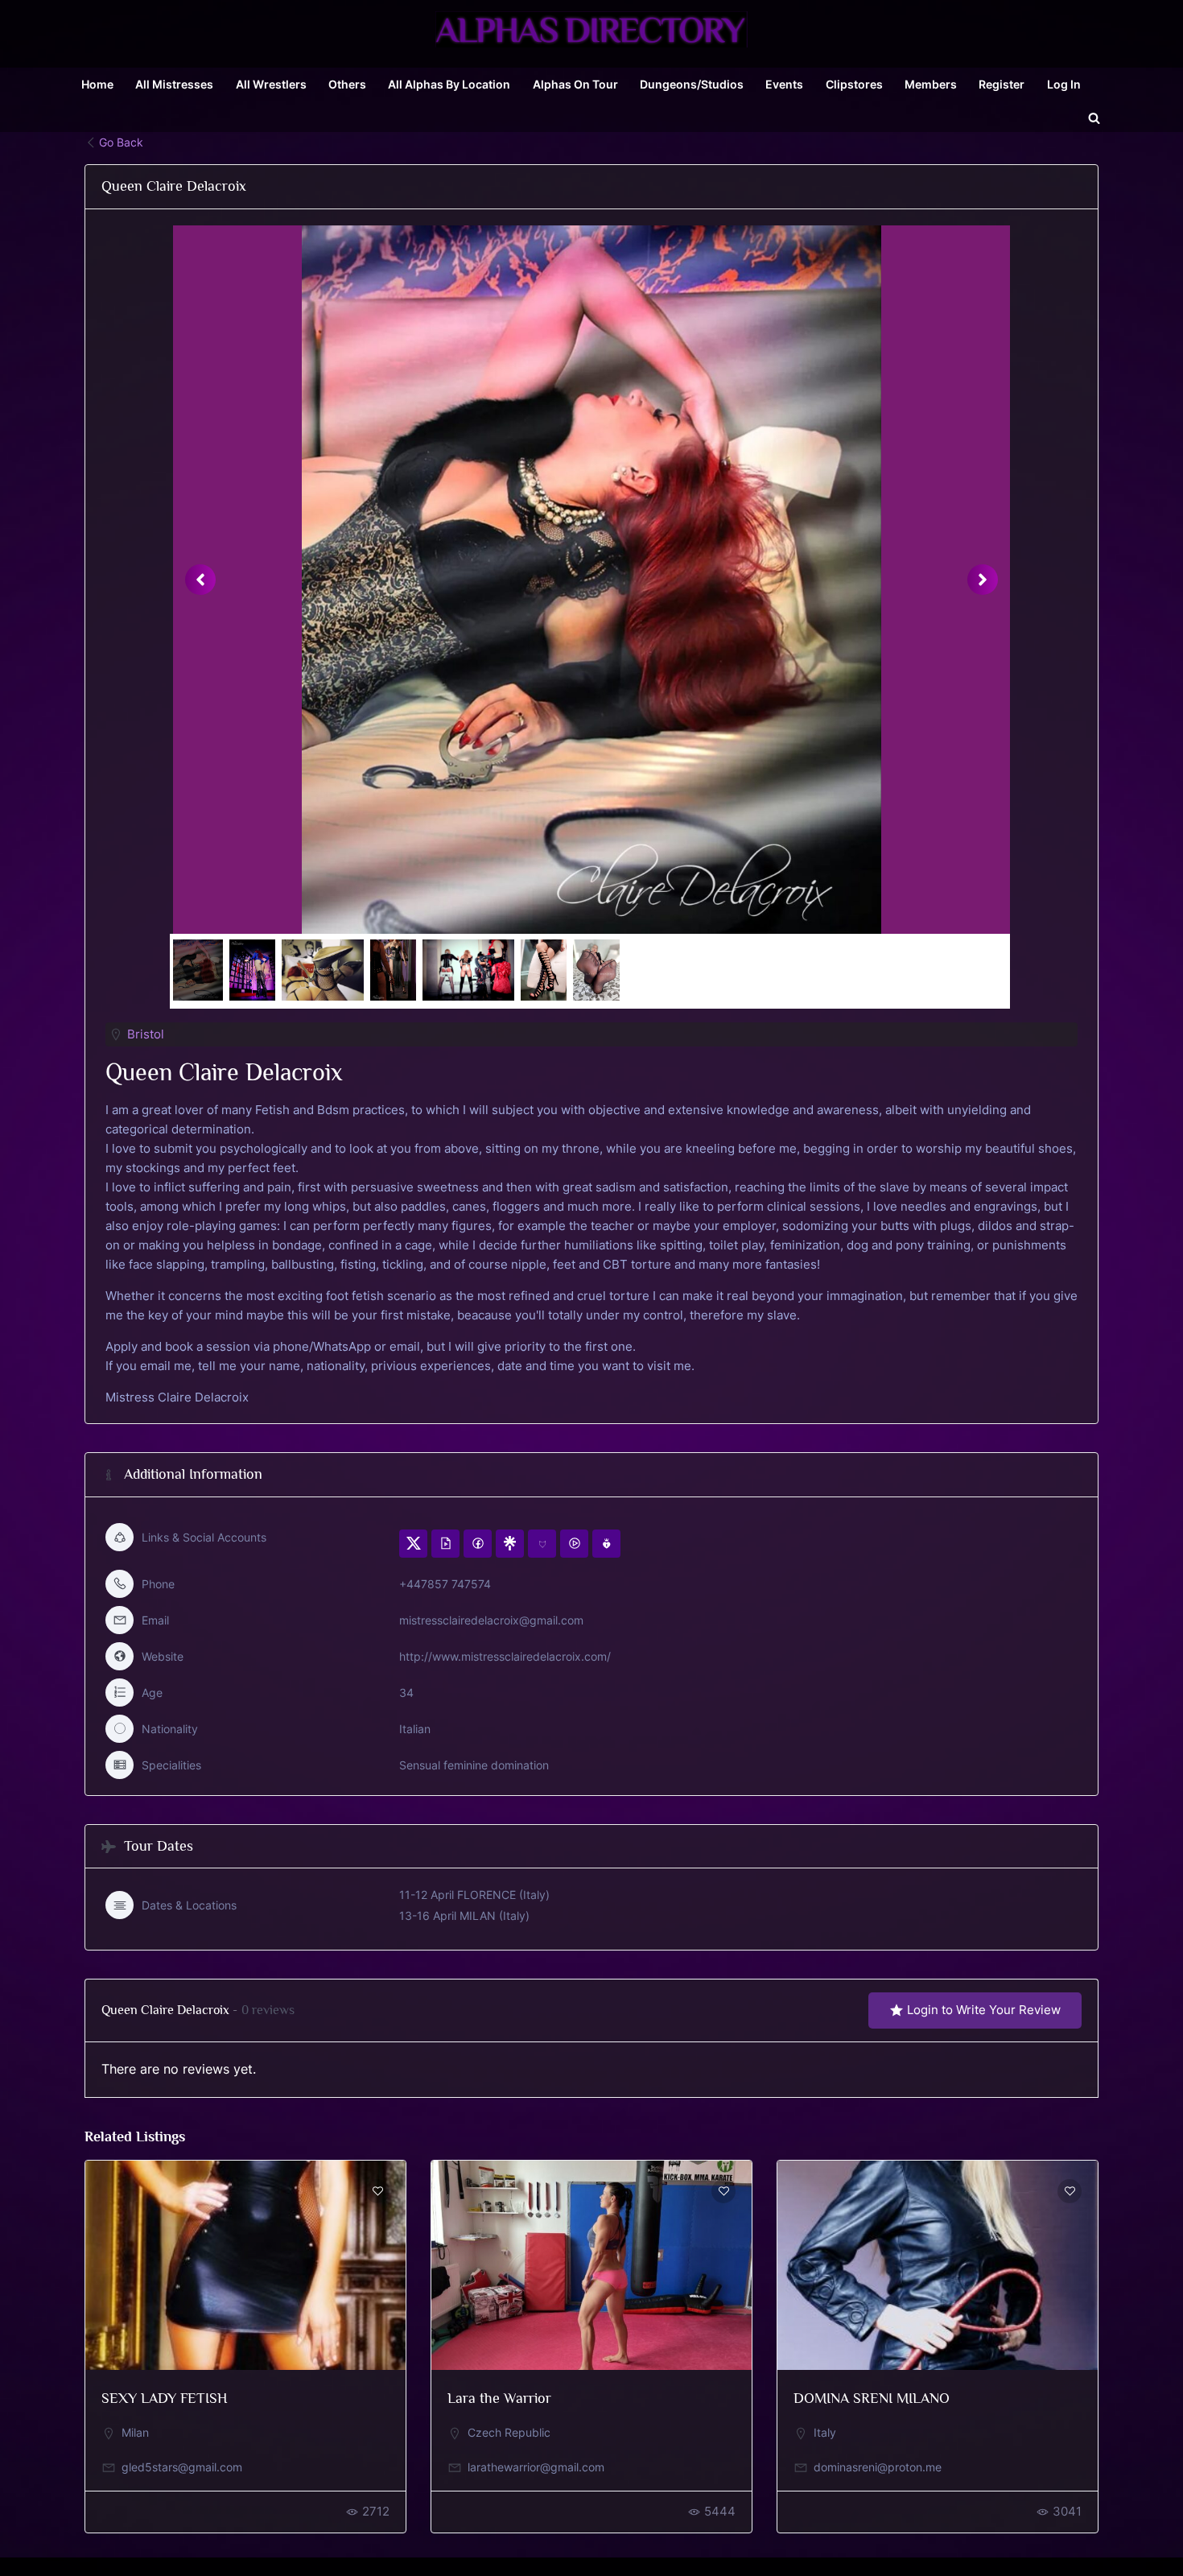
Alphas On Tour (575, 85)
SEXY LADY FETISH (164, 2398)
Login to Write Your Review (984, 2010)
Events (784, 85)
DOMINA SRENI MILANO (872, 2398)
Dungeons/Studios (692, 85)
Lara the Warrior (499, 2398)
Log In (1064, 85)
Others (347, 85)
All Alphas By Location (449, 85)
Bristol (146, 1034)
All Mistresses (174, 85)
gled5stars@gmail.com (182, 2467)
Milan (135, 2432)
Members (931, 85)
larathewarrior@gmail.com (536, 2467)
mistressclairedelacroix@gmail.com (491, 1620)
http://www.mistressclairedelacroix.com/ (505, 1656)
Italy (825, 2432)
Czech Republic (509, 2432)
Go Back (121, 142)
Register (1002, 85)
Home (97, 85)
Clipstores (854, 85)
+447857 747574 (445, 1584)
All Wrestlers (271, 85)
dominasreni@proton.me (878, 2467)
